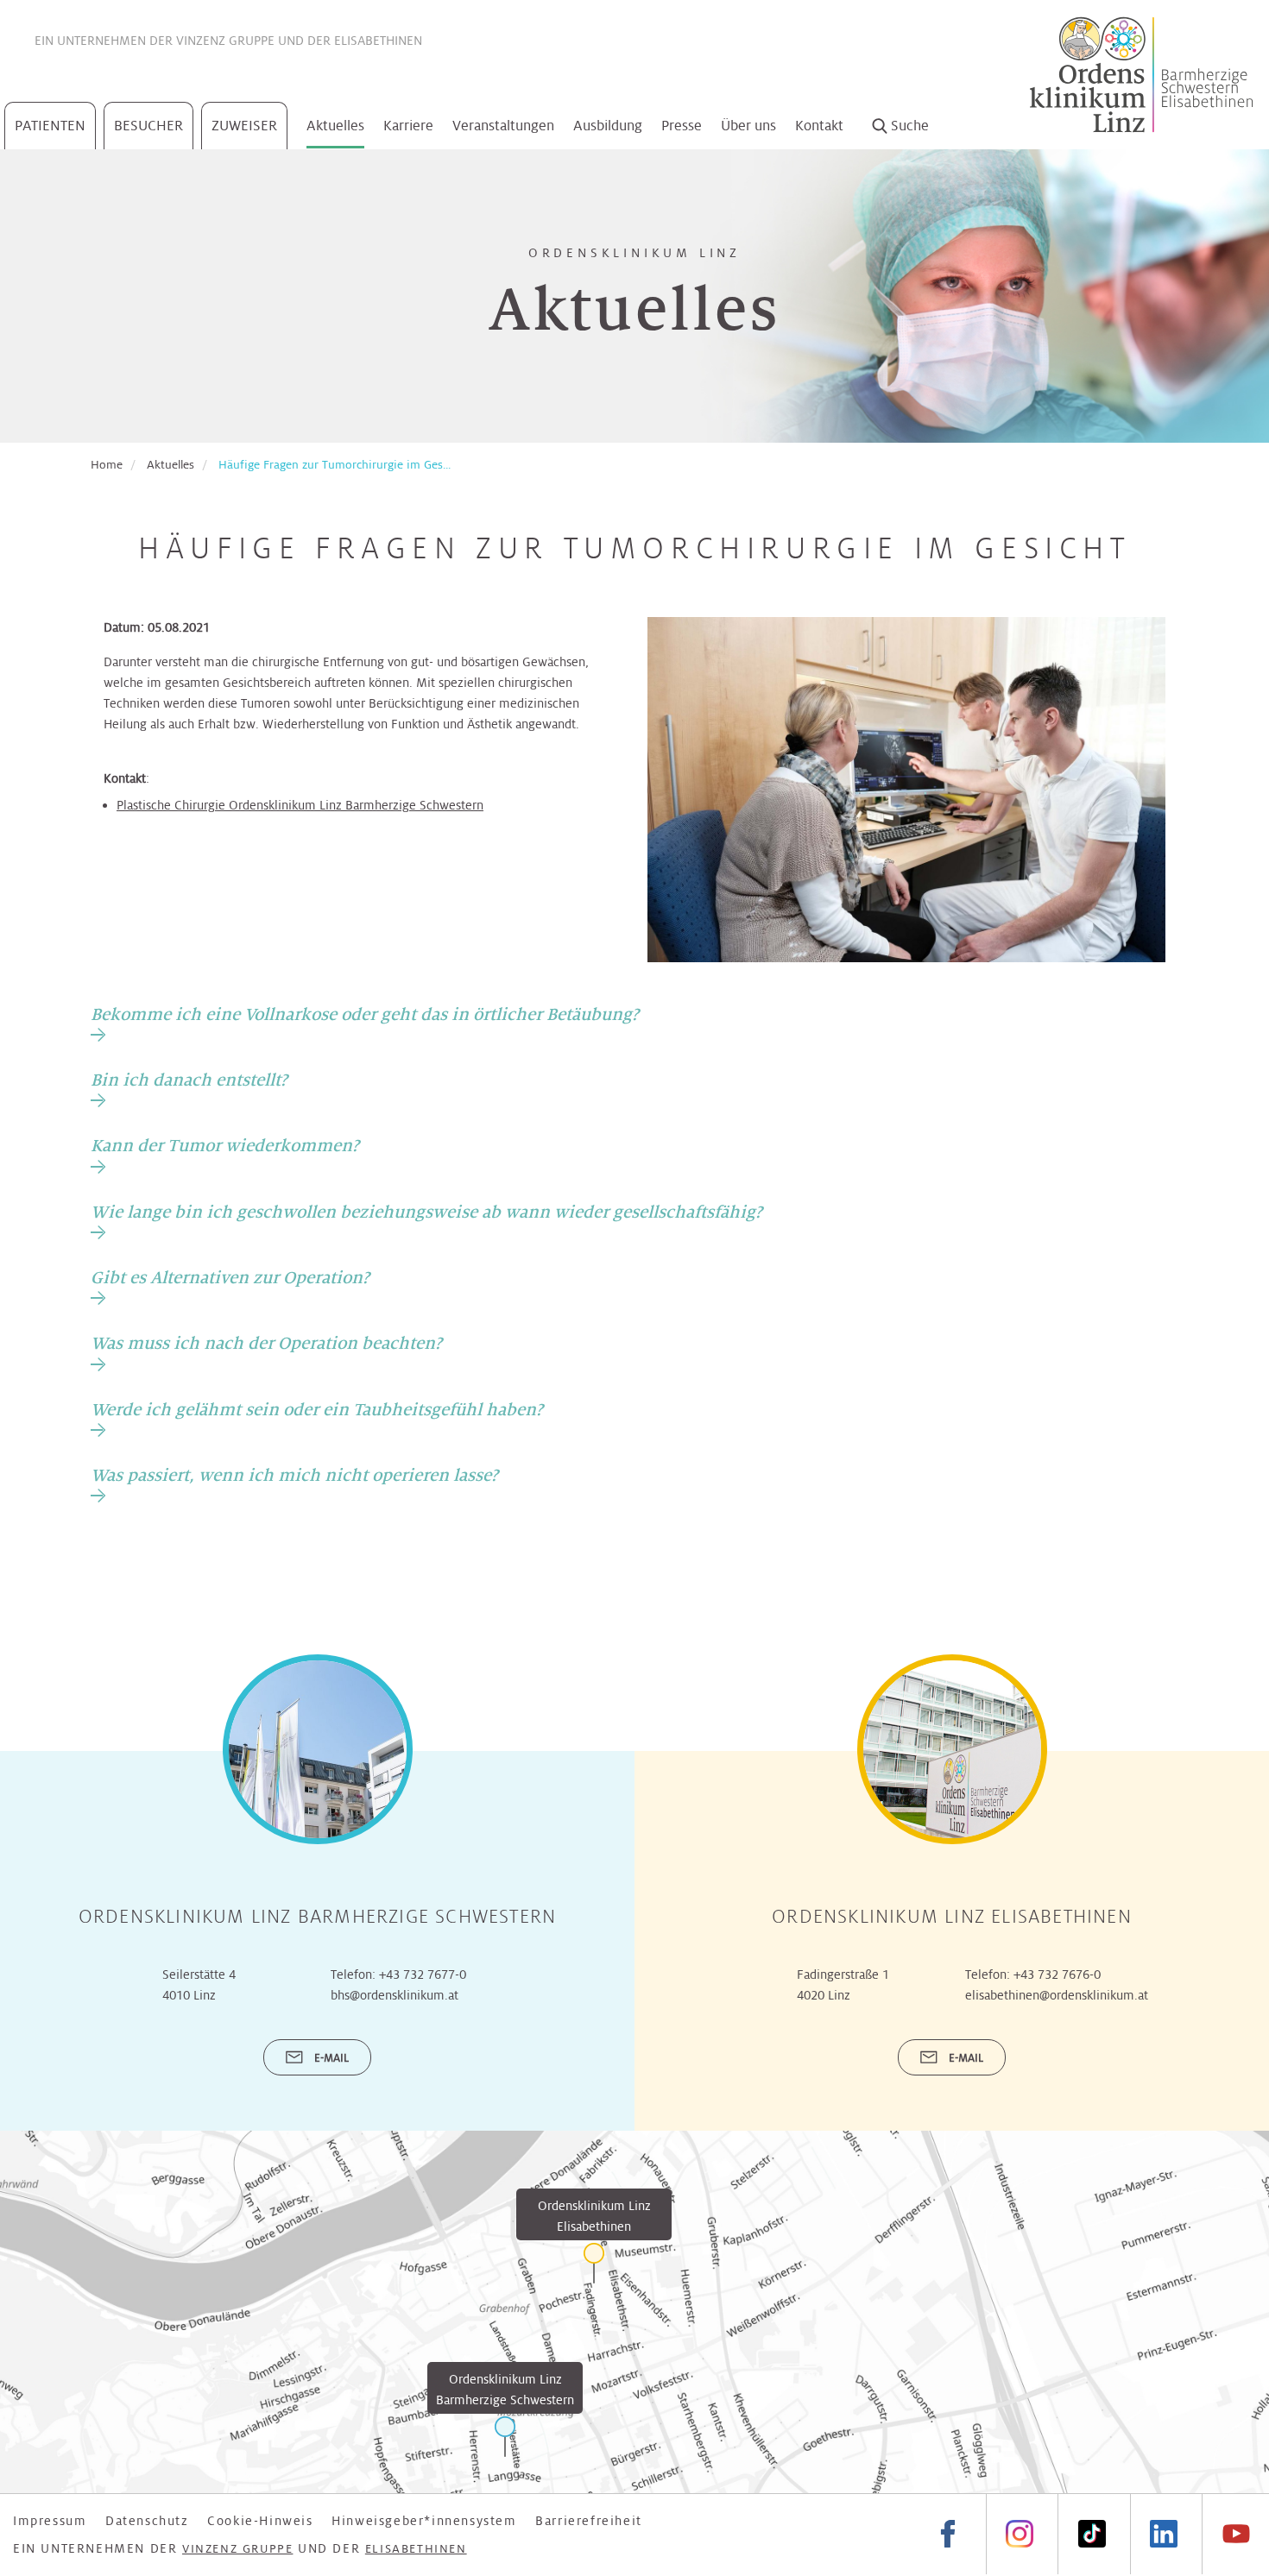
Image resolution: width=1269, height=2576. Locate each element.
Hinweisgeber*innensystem (424, 2521)
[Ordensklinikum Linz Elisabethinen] (594, 2263)
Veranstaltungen (503, 126)
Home (107, 465)
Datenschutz (147, 2521)
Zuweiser (244, 126)
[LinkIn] (1164, 2534)
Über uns (748, 126)
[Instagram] (1020, 2534)
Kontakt (819, 126)
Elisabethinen (378, 41)
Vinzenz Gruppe (225, 41)
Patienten (50, 126)
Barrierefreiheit (589, 2521)
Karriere (408, 126)
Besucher (148, 126)
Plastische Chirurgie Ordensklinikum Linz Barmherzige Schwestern (300, 805)
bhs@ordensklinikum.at (395, 1995)
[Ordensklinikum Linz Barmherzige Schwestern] (505, 2437)
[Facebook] (948, 2534)
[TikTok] (1091, 2534)
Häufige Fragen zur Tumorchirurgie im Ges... (335, 465)
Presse (682, 126)
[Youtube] (1235, 2534)
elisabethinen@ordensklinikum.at (1057, 1995)
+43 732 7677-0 (423, 1975)
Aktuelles (335, 126)
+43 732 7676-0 (1057, 1975)
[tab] (365, 1023)
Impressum (50, 2521)
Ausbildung (608, 126)
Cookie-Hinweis (260, 2521)
